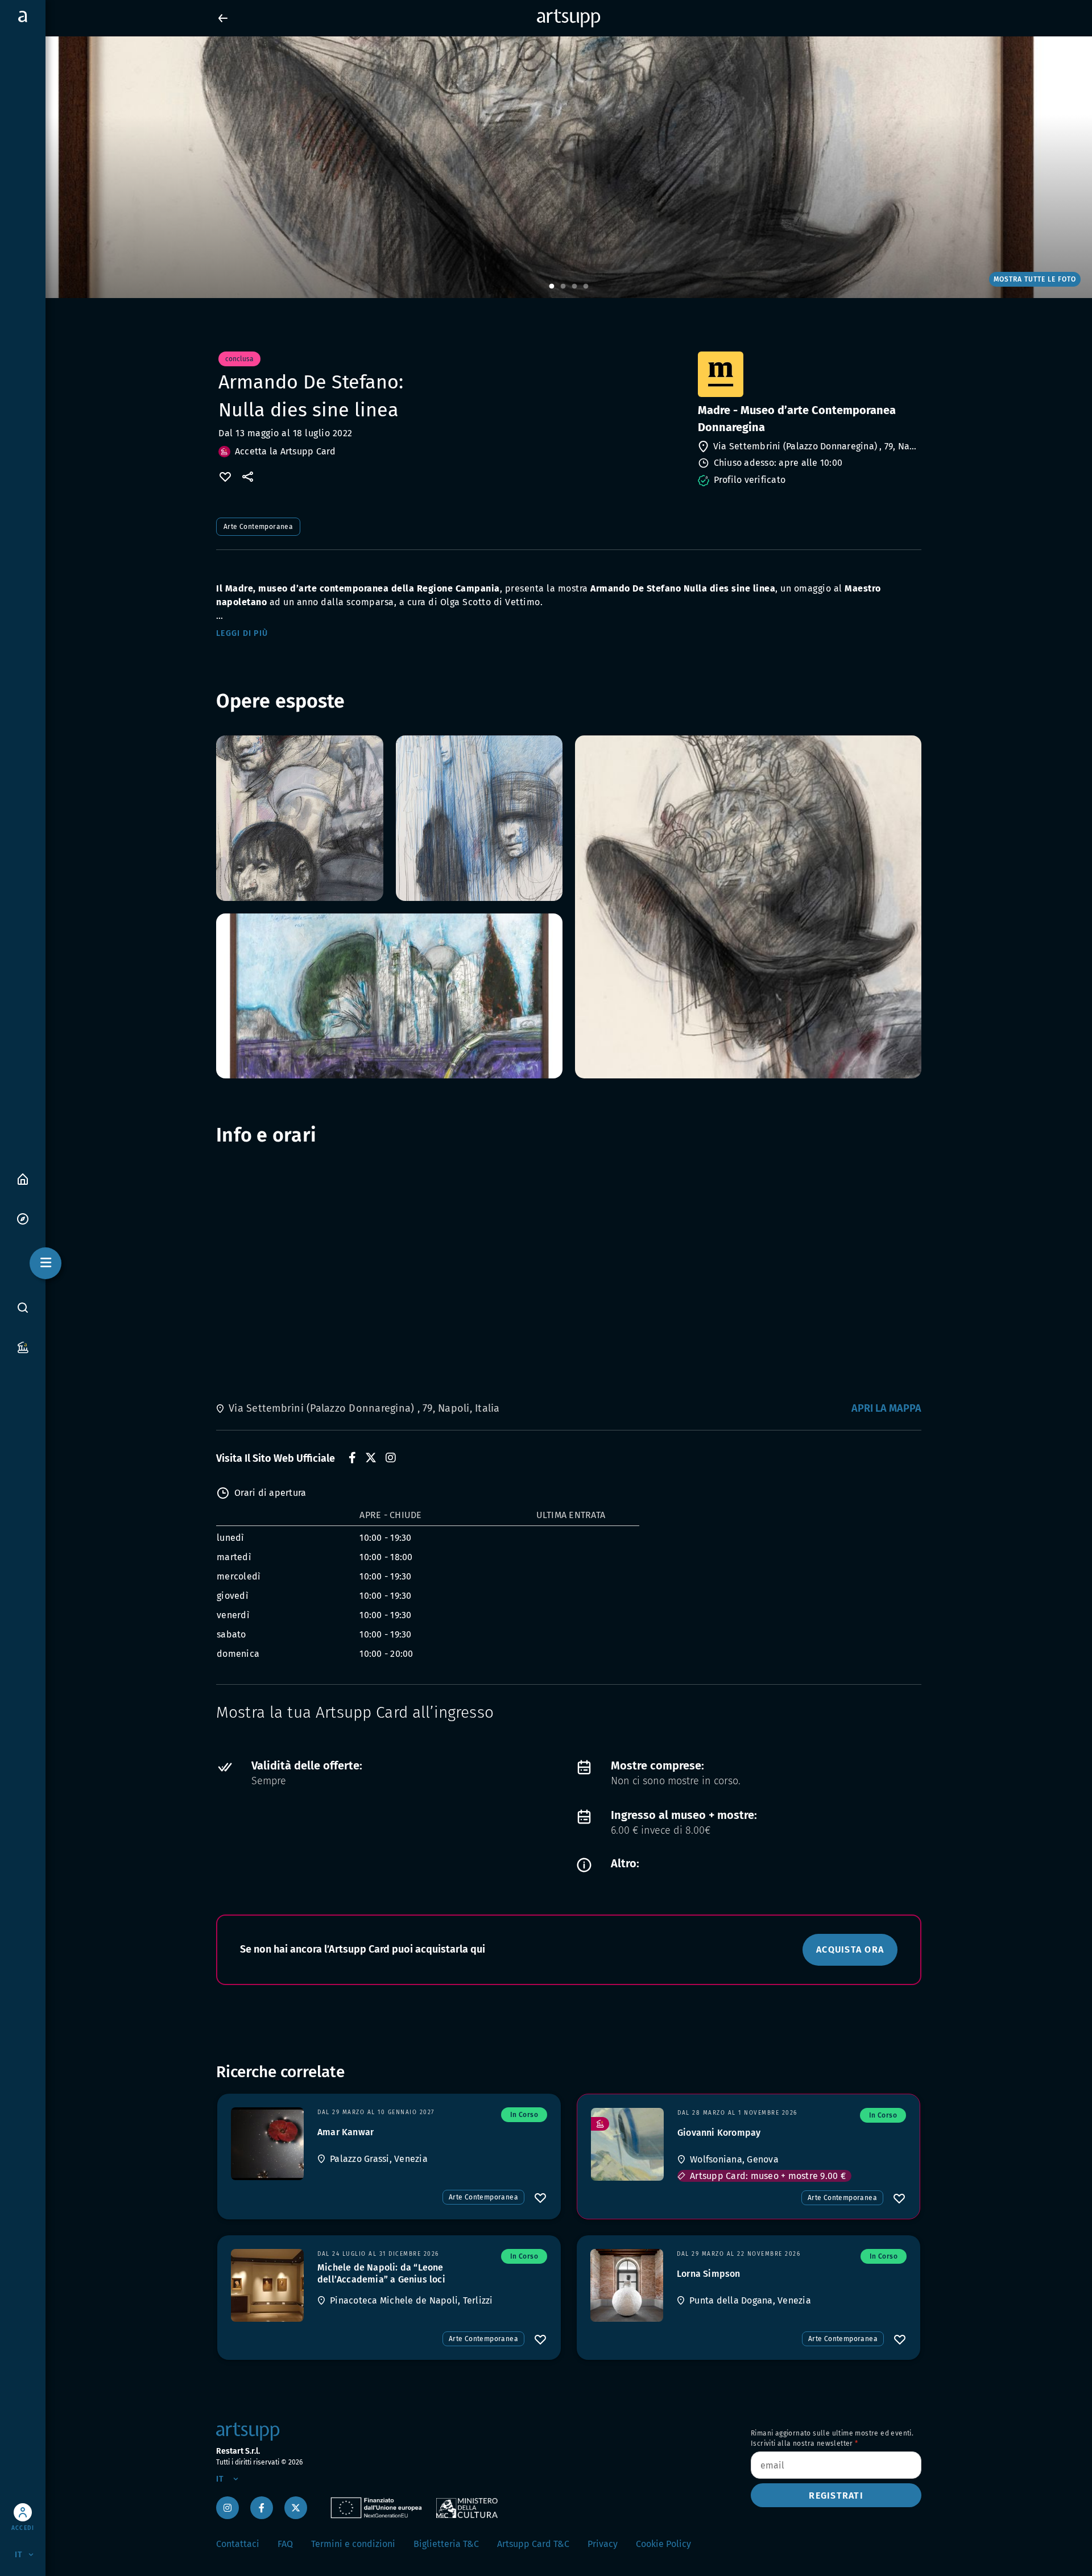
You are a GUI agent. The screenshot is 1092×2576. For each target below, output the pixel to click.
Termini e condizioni (353, 2544)
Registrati (836, 2496)
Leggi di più (242, 633)
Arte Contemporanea (258, 527)
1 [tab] (552, 287)
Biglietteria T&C (446, 2544)
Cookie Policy (663, 2544)
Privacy (603, 2544)
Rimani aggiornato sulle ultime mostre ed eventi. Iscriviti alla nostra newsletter (832, 2438)
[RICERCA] (23, 1308)
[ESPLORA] (23, 1218)
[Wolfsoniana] (627, 2144)
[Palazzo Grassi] (267, 2144)
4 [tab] (586, 287)
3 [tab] (574, 287)
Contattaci (238, 2544)
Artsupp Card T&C (533, 2544)
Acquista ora (850, 1949)
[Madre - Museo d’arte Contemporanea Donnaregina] (808, 374)
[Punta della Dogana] (627, 2285)
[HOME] (23, 1178)
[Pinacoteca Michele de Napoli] (267, 2285)
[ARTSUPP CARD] (23, 1347)
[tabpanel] (546, 167)
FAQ (285, 2544)
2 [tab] (563, 287)
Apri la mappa (886, 1408)
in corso (524, 2115)
